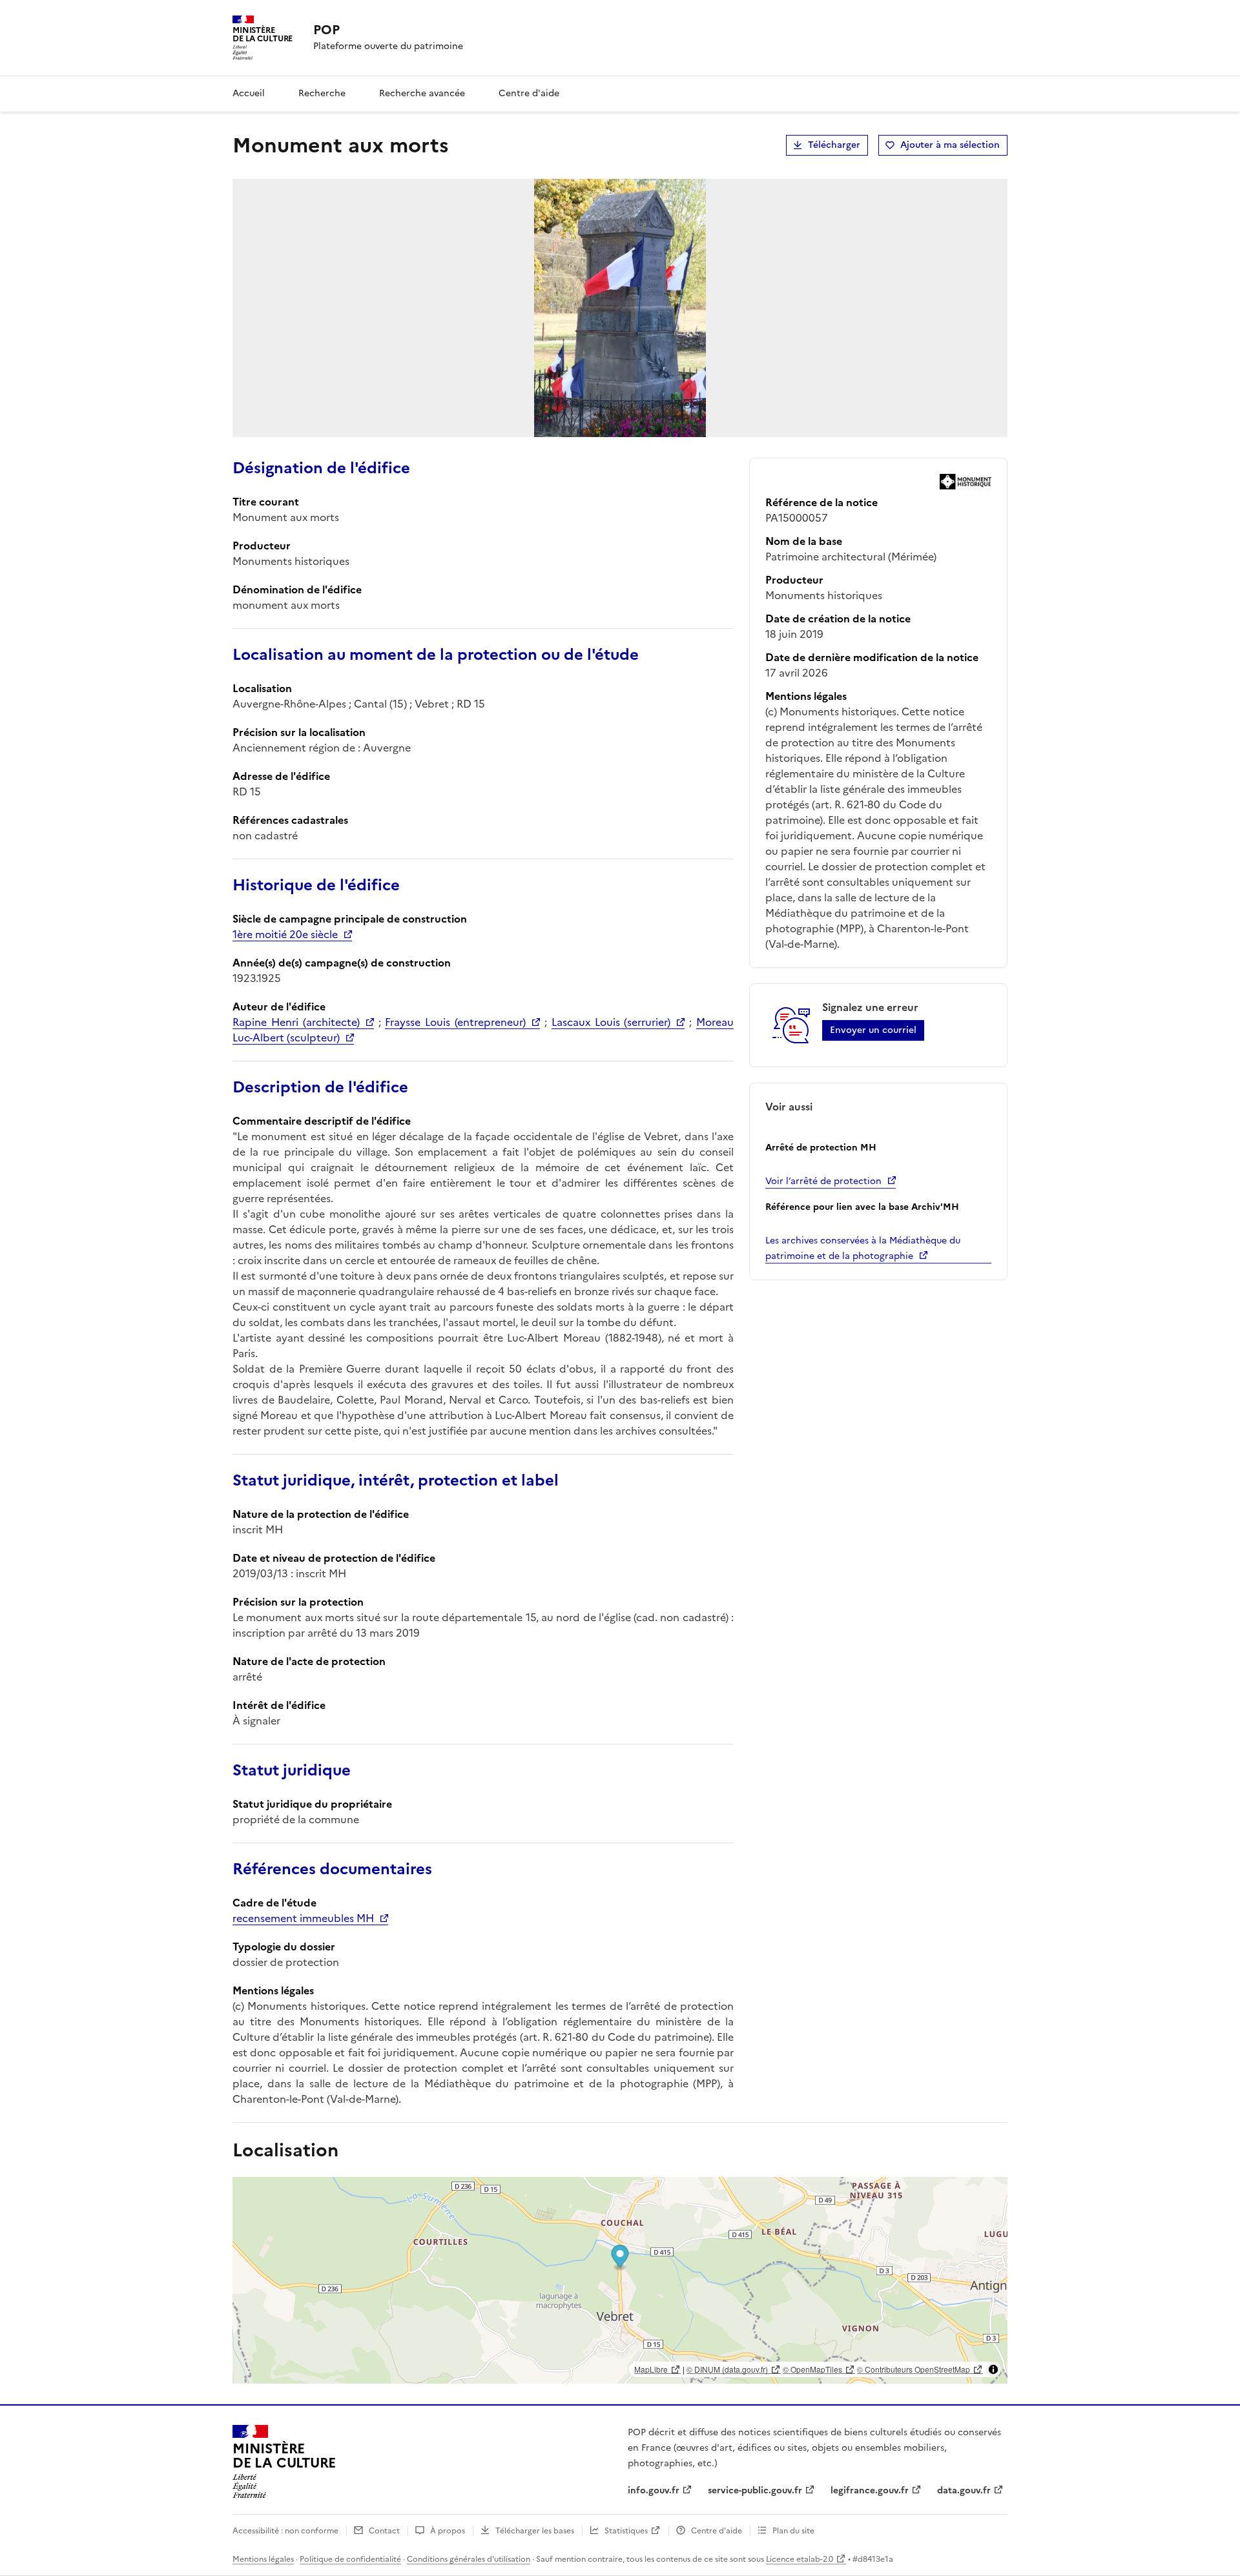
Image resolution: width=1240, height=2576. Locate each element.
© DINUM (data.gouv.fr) (727, 2369)
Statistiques (626, 2531)
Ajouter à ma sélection (950, 145)
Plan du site (793, 2531)
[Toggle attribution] (993, 2369)
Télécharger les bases (535, 2531)
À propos (448, 2531)
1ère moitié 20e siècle (285, 934)
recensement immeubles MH (303, 1918)
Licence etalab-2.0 (800, 2559)
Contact (384, 2531)
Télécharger (834, 145)
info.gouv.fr (654, 2490)
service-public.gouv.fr (755, 2490)
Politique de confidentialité (350, 2559)
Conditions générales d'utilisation (469, 2559)
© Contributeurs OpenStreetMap (914, 2369)
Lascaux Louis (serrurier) (611, 1022)
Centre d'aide (529, 93)
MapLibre (651, 2369)
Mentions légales (263, 2559)
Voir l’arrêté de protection (823, 1181)
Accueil (249, 93)
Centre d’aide (717, 2531)
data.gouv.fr (964, 2490)
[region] (620, 2280)
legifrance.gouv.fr (870, 2490)
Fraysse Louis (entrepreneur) (455, 1022)
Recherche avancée (422, 93)
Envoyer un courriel (873, 1030)
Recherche (322, 93)
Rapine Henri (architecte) (296, 1022)
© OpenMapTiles (812, 2369)
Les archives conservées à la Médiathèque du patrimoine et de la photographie (863, 1248)
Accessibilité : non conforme (285, 2531)
